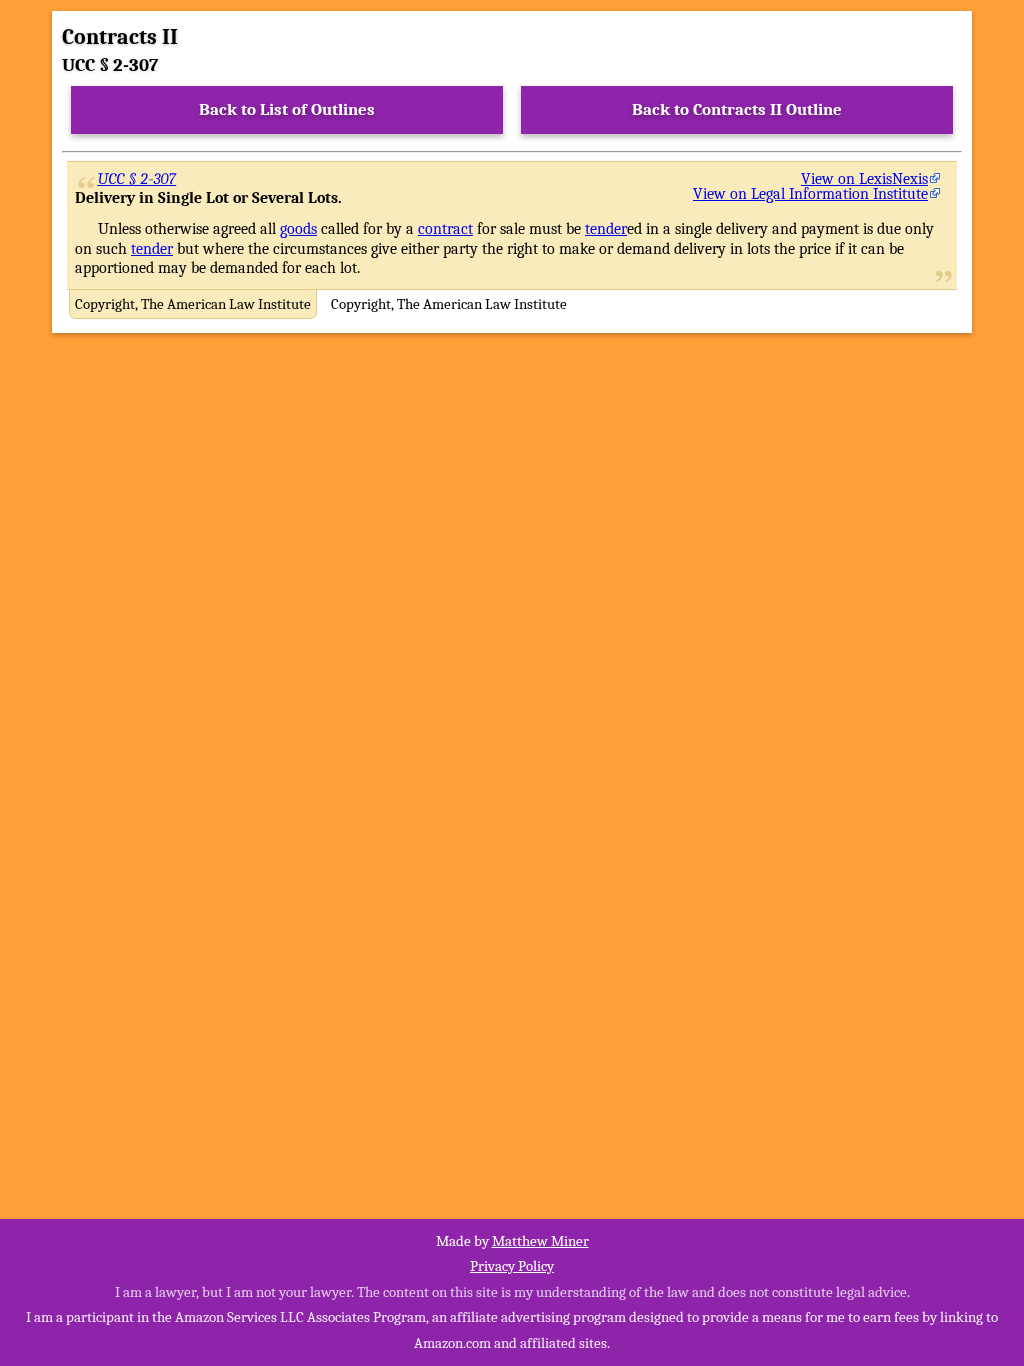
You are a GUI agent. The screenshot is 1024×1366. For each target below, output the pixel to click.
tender (606, 229)
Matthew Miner (540, 1241)
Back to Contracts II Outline (737, 109)
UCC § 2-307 (137, 179)
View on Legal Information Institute (810, 194)
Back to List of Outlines (287, 109)
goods (298, 229)
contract (445, 229)
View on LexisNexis (864, 179)
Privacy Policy (512, 1266)
